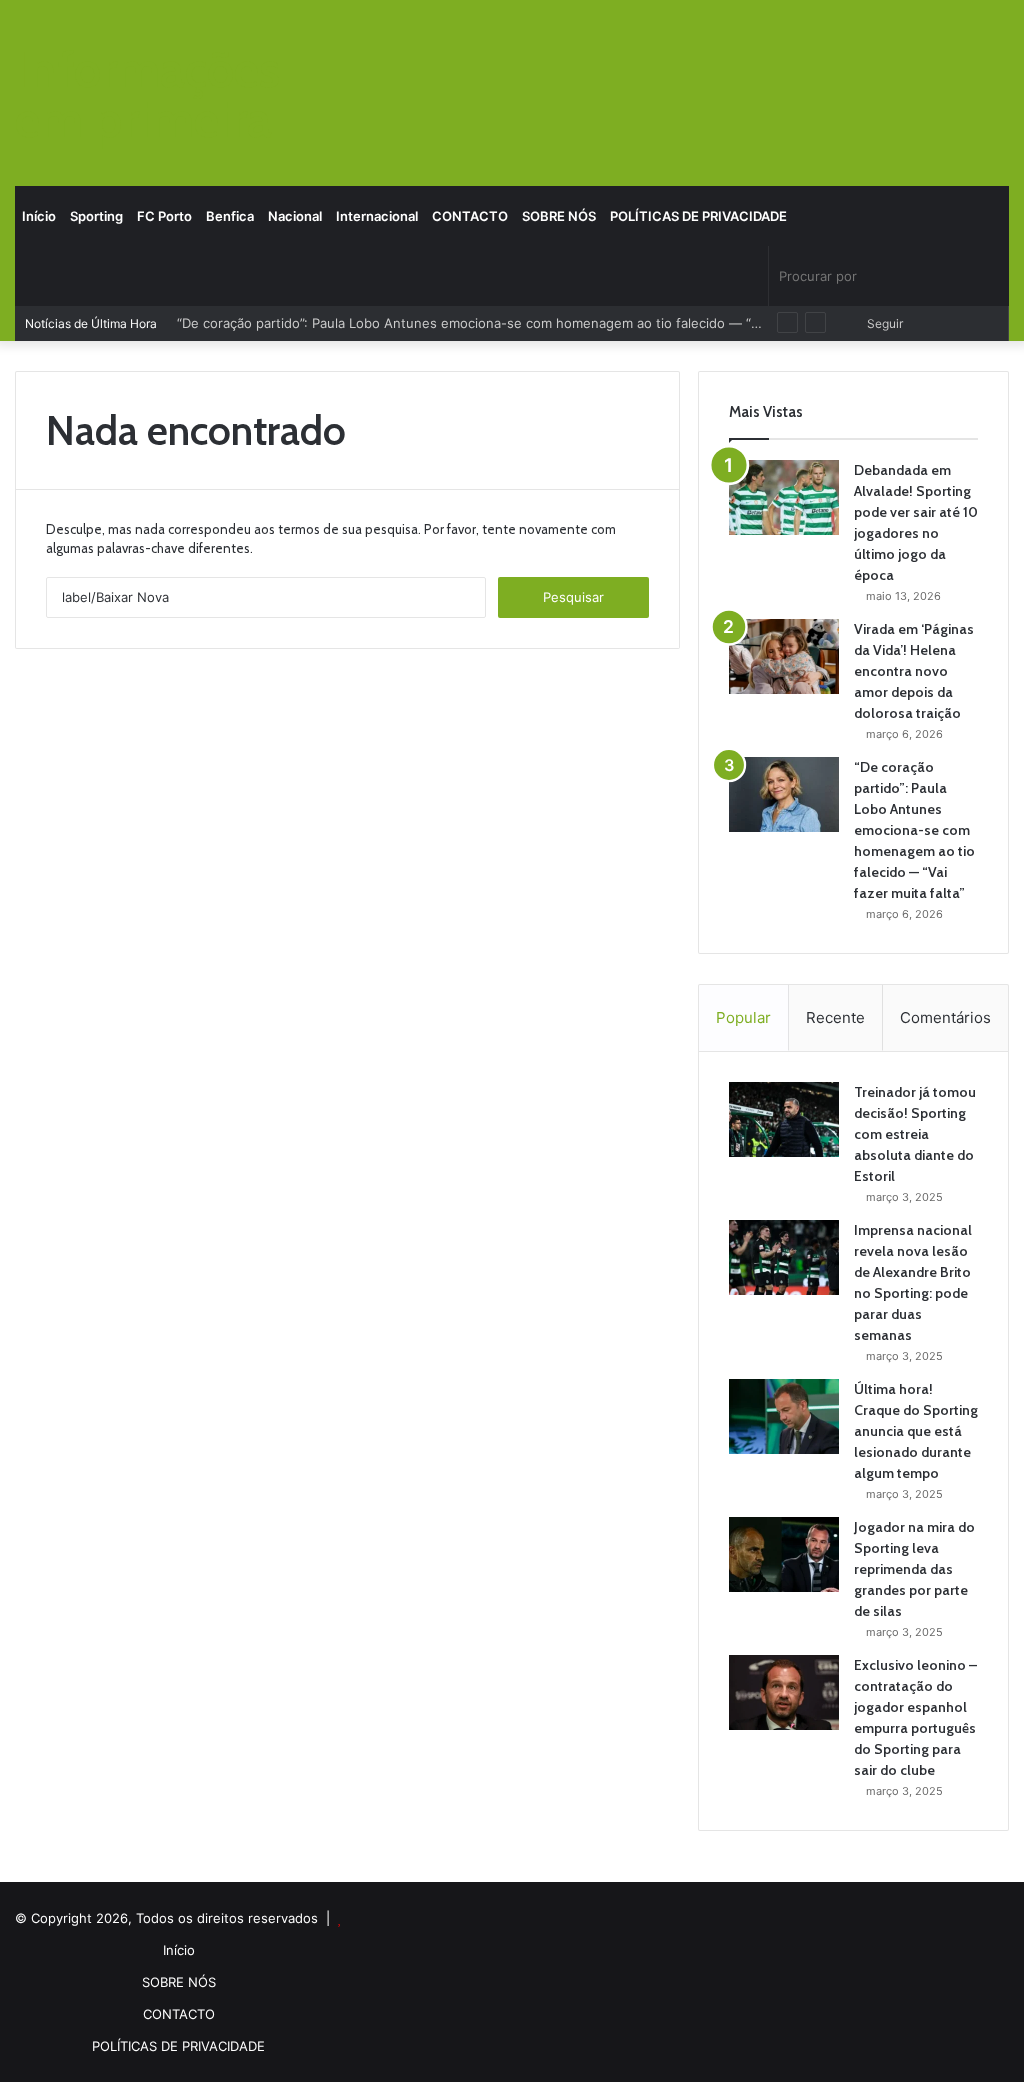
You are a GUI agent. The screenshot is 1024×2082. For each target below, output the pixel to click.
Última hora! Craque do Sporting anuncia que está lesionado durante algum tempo (916, 1431)
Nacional (295, 216)
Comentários (945, 1017)
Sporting (96, 216)
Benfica (230, 216)
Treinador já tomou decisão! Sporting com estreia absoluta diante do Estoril (915, 1134)
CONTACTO (470, 216)
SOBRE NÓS (559, 216)
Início (39, 216)
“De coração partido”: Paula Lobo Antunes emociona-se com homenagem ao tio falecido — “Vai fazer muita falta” (528, 323)
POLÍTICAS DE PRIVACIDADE (698, 216)
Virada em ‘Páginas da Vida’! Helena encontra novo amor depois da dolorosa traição (914, 671)
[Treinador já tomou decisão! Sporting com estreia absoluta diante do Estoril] (784, 1119)
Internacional (377, 216)
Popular (743, 1017)
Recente (835, 1017)
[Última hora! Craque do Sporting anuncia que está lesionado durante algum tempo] (784, 1416)
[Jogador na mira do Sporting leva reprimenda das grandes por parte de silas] (784, 1554)
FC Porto (164, 216)
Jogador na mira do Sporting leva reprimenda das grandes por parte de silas (914, 1569)
